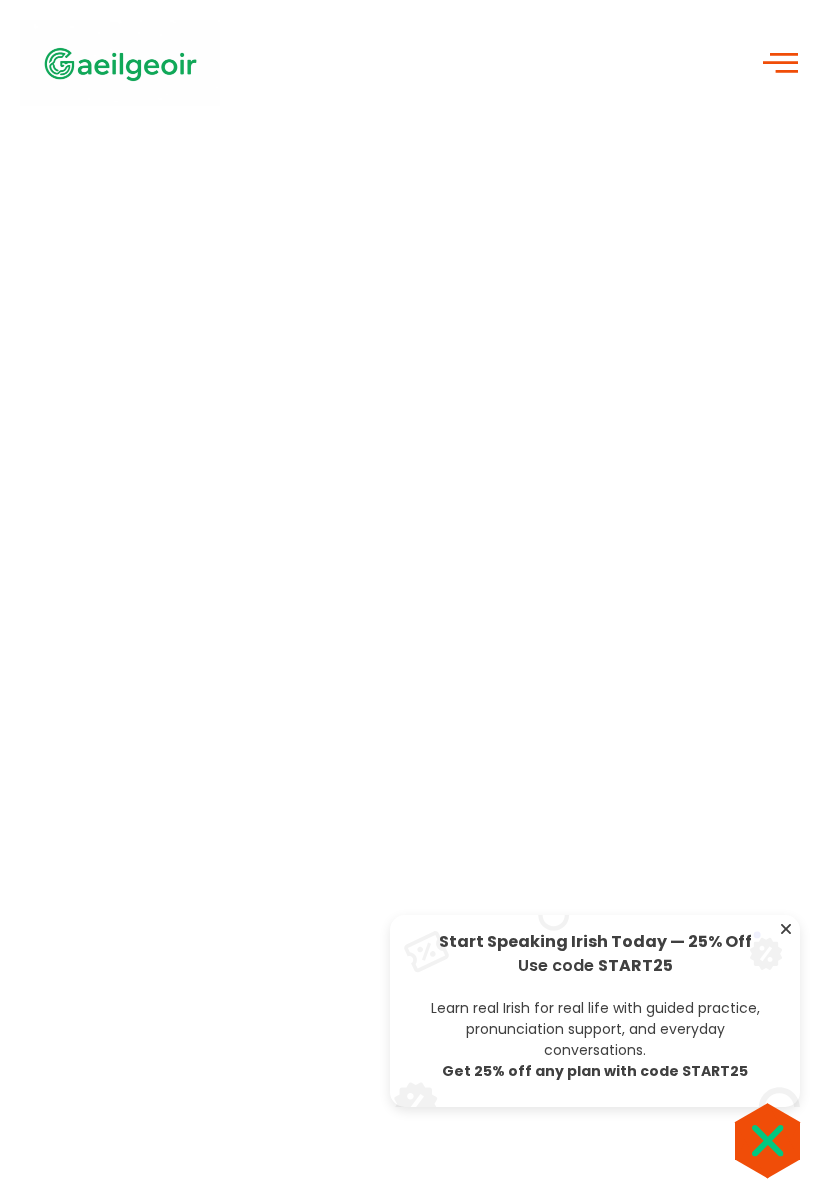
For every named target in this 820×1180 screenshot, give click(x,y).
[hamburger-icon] (777, 63)
